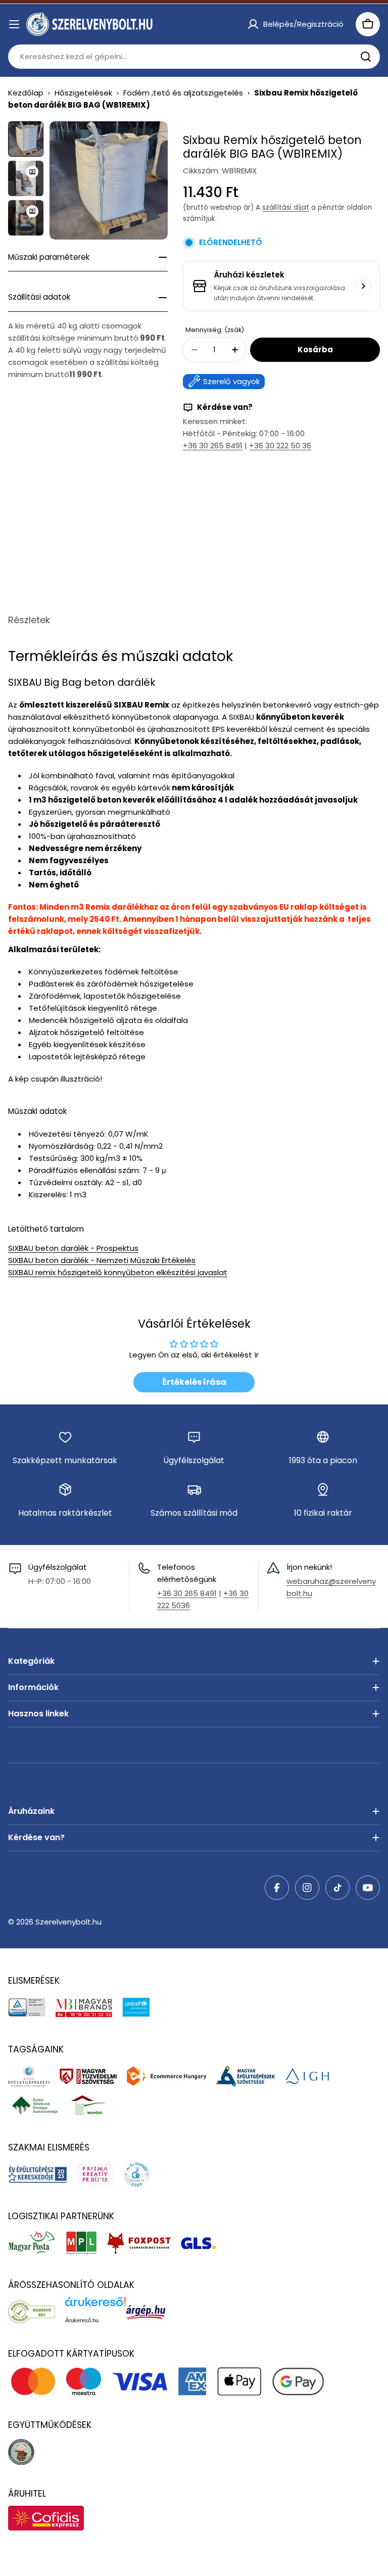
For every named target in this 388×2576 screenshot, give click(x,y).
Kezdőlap (26, 93)
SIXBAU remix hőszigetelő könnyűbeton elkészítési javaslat (118, 1272)
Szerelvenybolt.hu (68, 1922)
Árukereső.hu (82, 2320)
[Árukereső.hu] (37, 2312)
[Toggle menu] (14, 24)
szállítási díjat (286, 207)
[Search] (366, 57)
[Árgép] (151, 2312)
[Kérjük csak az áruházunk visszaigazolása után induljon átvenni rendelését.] (363, 286)
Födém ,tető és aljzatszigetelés (183, 93)
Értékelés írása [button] (194, 1382)
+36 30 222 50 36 (280, 446)
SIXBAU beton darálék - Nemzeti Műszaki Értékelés (102, 1260)
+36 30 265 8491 (213, 446)
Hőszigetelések (83, 93)
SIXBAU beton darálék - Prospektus (73, 1248)
